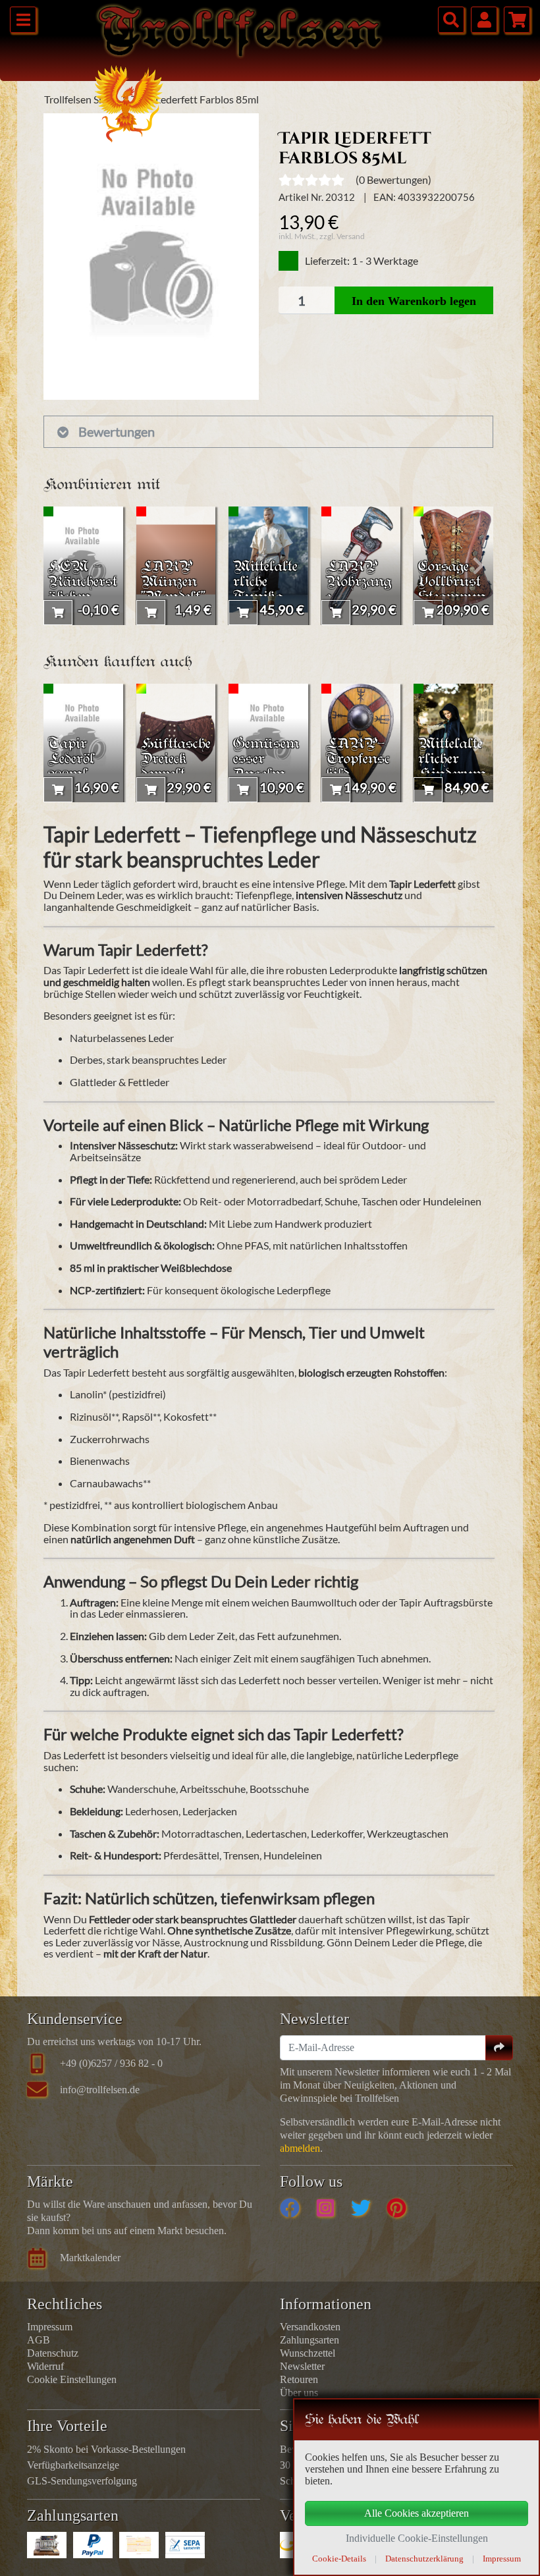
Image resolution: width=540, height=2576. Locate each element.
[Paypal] (93, 2545)
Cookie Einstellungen (72, 2379)
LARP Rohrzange (359, 583)
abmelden (300, 2148)
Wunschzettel (308, 2353)
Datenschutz (53, 2353)
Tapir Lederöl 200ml (71, 760)
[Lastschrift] (185, 2545)
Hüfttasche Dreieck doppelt (176, 760)
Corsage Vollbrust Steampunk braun (452, 590)
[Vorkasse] (139, 2545)
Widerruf (45, 2366)
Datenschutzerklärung (424, 2559)
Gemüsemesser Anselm (266, 760)
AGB (39, 2340)
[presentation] (58, 566)
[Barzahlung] (47, 2545)
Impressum (50, 2327)
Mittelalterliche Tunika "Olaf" (265, 590)
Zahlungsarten (310, 2340)
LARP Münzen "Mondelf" (173, 583)
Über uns (299, 2393)
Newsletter (302, 2366)
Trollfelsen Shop (80, 99)
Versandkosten (310, 2327)
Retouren (299, 2379)
